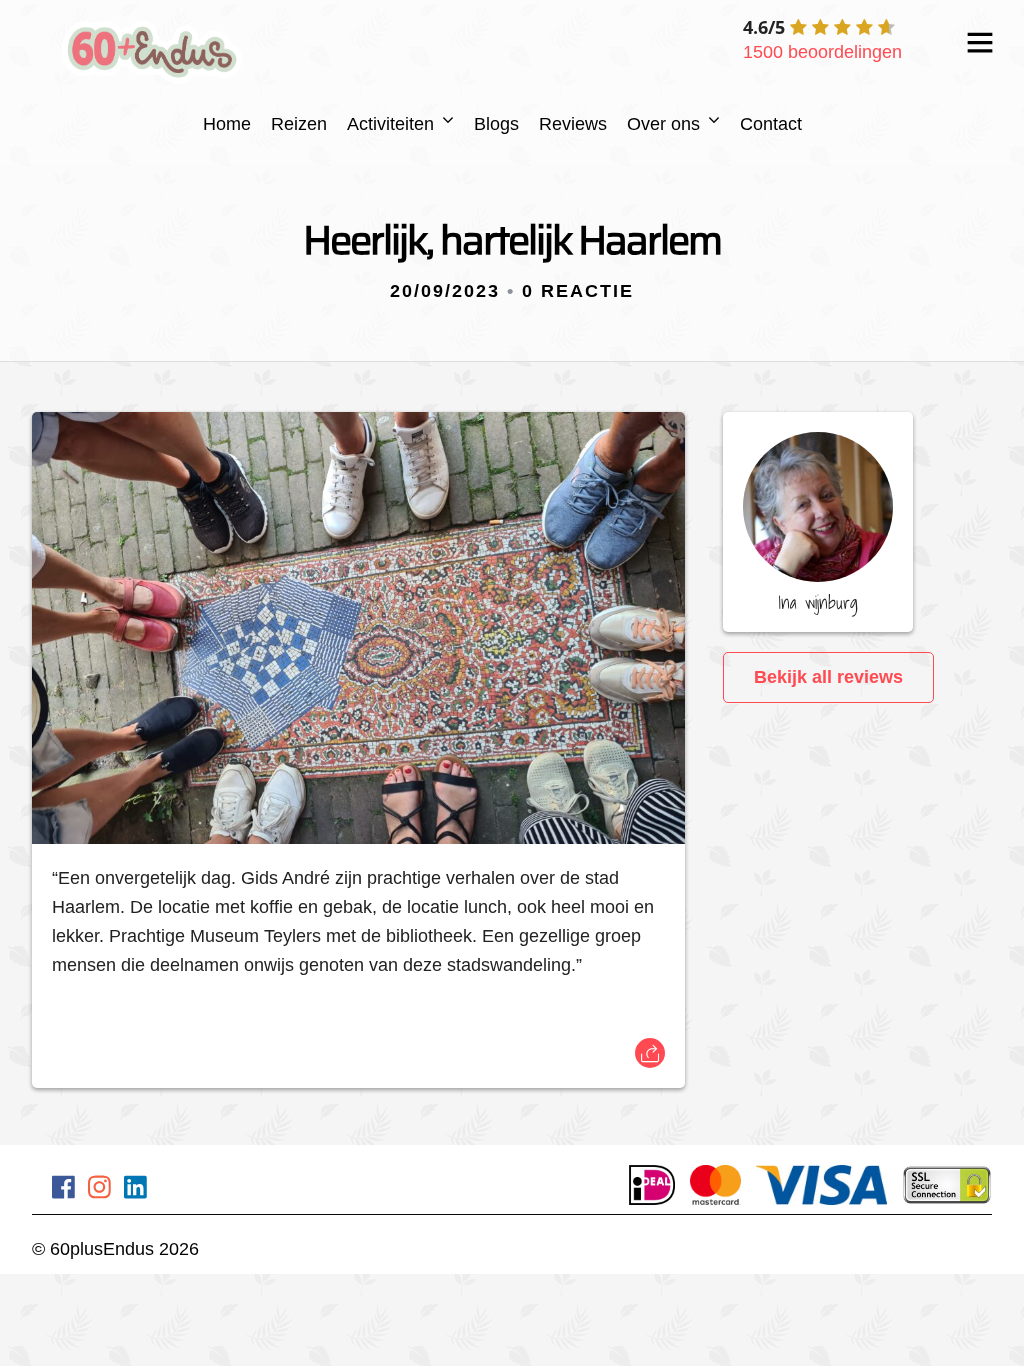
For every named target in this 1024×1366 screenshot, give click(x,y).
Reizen (299, 124)
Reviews (573, 124)
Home (227, 124)
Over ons (663, 124)
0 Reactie (578, 291)
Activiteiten (390, 124)
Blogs (496, 124)
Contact (771, 124)
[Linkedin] (135, 1190)
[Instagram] (99, 1190)
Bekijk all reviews (828, 677)
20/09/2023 (445, 291)
